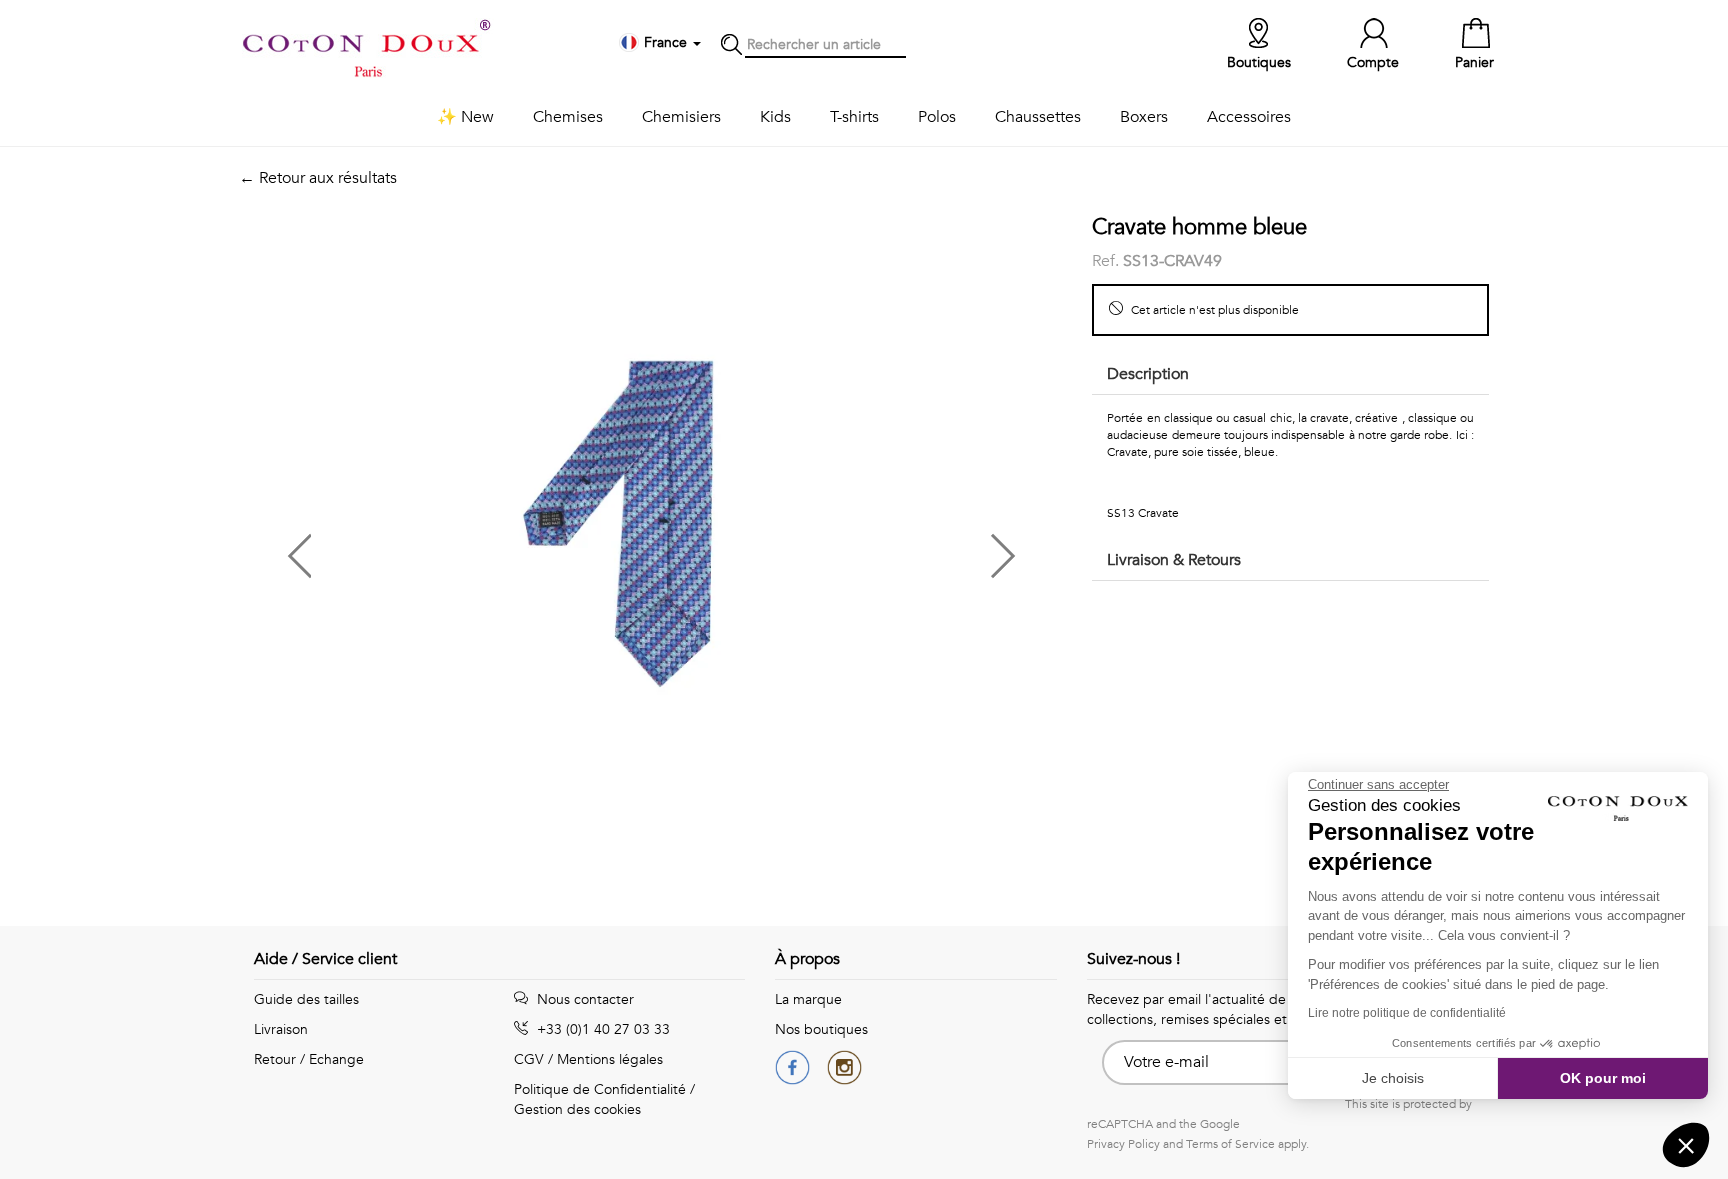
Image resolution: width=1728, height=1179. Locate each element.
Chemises (568, 117)
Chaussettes (1038, 117)
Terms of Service (1230, 1144)
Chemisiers (681, 117)
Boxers (1144, 117)
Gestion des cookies (577, 1109)
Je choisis (1393, 1078)
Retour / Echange (309, 1059)
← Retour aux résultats (318, 178)
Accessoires (1249, 117)
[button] (445, 548)
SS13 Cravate (1143, 513)
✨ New (465, 117)
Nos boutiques (821, 1029)
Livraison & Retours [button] (1174, 560)
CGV (529, 1059)
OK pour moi (1603, 1078)
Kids (775, 117)
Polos (937, 117)
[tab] (1290, 375)
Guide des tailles (306, 999)
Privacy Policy (1123, 1144)
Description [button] (1148, 374)
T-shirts (854, 117)
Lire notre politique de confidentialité (1407, 1013)
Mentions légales (610, 1059)
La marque (808, 999)
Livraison (281, 1029)
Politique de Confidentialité (600, 1089)
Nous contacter (583, 999)
